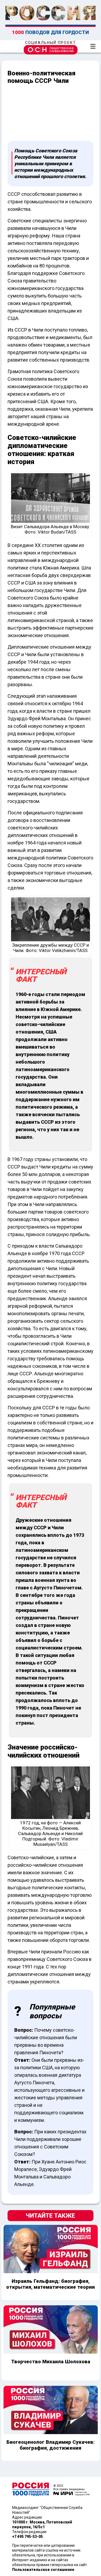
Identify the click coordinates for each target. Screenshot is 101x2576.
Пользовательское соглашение (43, 2570)
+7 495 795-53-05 (27, 2537)
